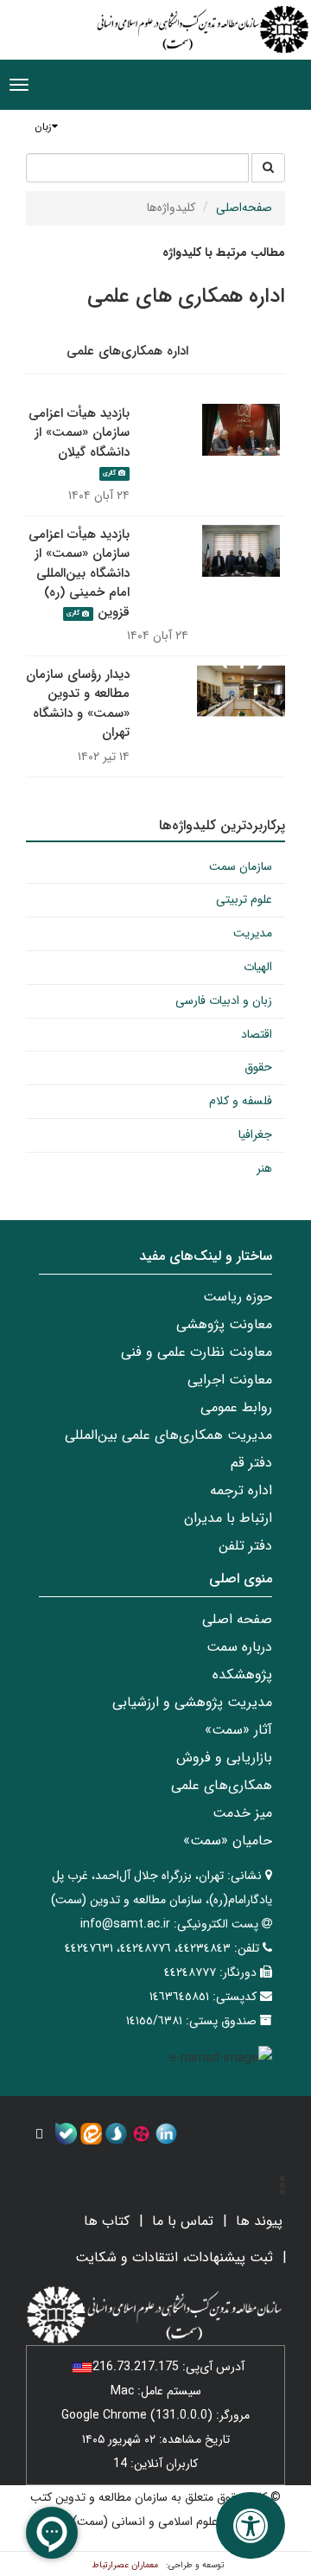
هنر (264, 1168)
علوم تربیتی (244, 899)
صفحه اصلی (237, 1619)
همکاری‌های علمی (222, 1785)
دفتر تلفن (245, 1546)
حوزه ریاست (238, 1297)
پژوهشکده (242, 1675)
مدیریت (253, 933)
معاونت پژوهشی (224, 1324)
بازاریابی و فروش (224, 1758)
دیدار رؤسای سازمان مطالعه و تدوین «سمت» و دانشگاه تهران (78, 704)
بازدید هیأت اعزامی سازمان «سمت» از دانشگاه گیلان (79, 433)
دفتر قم (251, 1463)
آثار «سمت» (238, 1730)
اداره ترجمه (241, 1490)
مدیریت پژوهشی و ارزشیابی (192, 1702)
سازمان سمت (241, 866)
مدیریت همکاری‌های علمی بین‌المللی (168, 1435)
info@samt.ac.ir (125, 1924)
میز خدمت (242, 1813)
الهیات (258, 967)
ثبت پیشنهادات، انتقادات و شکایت (174, 2257)
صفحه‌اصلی (244, 208)
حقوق (258, 1067)
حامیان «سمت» (228, 1841)
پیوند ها (259, 2221)
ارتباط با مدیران (228, 1518)
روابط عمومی (236, 1407)
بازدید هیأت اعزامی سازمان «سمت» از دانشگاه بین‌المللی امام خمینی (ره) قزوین (79, 573)
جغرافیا (255, 1135)
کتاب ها (107, 2221)
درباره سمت (239, 1647)
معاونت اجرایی (230, 1380)
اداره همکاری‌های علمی (127, 351)
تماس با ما (183, 2221)
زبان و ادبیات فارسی (224, 1000)
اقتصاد (257, 1034)
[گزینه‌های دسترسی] (251, 2525)
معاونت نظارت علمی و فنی (197, 1352)
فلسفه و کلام (241, 1101)
